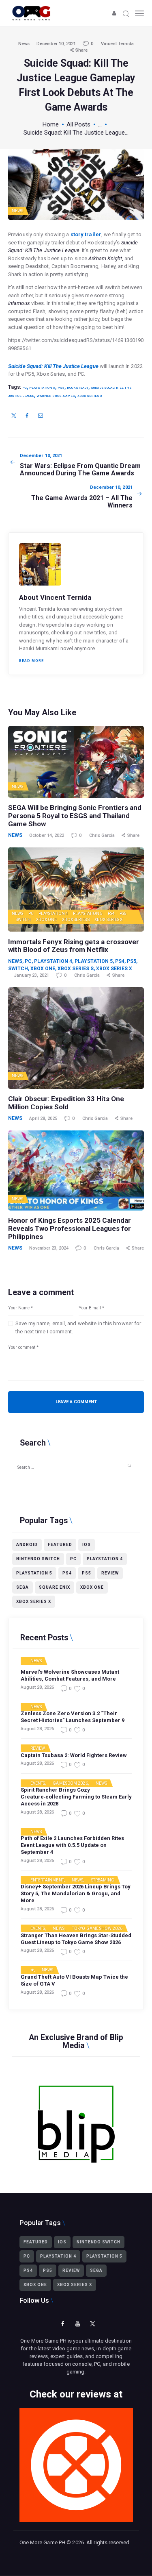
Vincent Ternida (117, 44)
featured (60, 1545)
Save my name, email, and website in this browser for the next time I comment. (78, 1327)
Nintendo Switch (38, 1559)
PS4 (111, 913)
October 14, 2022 (47, 835)
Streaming (103, 1880)
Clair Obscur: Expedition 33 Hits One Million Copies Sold (66, 1103)
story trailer (86, 234)
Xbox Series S (76, 920)
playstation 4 (105, 1559)
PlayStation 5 (88, 913)
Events (38, 1783)
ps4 (67, 1573)
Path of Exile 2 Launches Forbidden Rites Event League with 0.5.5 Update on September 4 (72, 1845)
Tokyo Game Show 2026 (97, 1929)
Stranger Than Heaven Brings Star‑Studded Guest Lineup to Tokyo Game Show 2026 (76, 1939)
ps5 (61, 388)
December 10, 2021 (56, 44)
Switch (24, 920)
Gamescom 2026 (70, 1783)
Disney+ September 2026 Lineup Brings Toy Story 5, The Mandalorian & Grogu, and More (76, 1893)
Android (27, 1545)
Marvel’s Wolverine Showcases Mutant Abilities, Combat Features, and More (70, 1675)
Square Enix (55, 1587)
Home (51, 124)
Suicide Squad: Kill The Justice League (53, 366)
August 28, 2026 (37, 1687)
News (24, 44)
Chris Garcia (103, 835)
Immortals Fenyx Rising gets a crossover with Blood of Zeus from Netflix (74, 946)
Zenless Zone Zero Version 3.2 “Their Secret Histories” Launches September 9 (73, 1717)
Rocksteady (78, 388)
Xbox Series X (90, 396)
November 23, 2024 (49, 1248)
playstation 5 (42, 388)
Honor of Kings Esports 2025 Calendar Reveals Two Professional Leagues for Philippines (70, 1228)
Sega (22, 1587)
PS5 (123, 913)
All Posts (78, 124)
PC (25, 388)
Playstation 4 (53, 913)
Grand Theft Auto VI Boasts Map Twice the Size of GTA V (74, 1980)
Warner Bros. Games (56, 396)
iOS (87, 1545)
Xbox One (47, 920)
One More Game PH (43, 2542)
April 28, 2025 (43, 1118)
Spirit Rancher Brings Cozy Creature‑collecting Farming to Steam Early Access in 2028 (76, 1797)
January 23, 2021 (31, 975)
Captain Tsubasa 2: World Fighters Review (74, 1755)
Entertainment (47, 1880)
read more (31, 661)
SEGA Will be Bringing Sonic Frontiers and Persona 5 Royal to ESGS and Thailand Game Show (75, 816)
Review (110, 1573)
